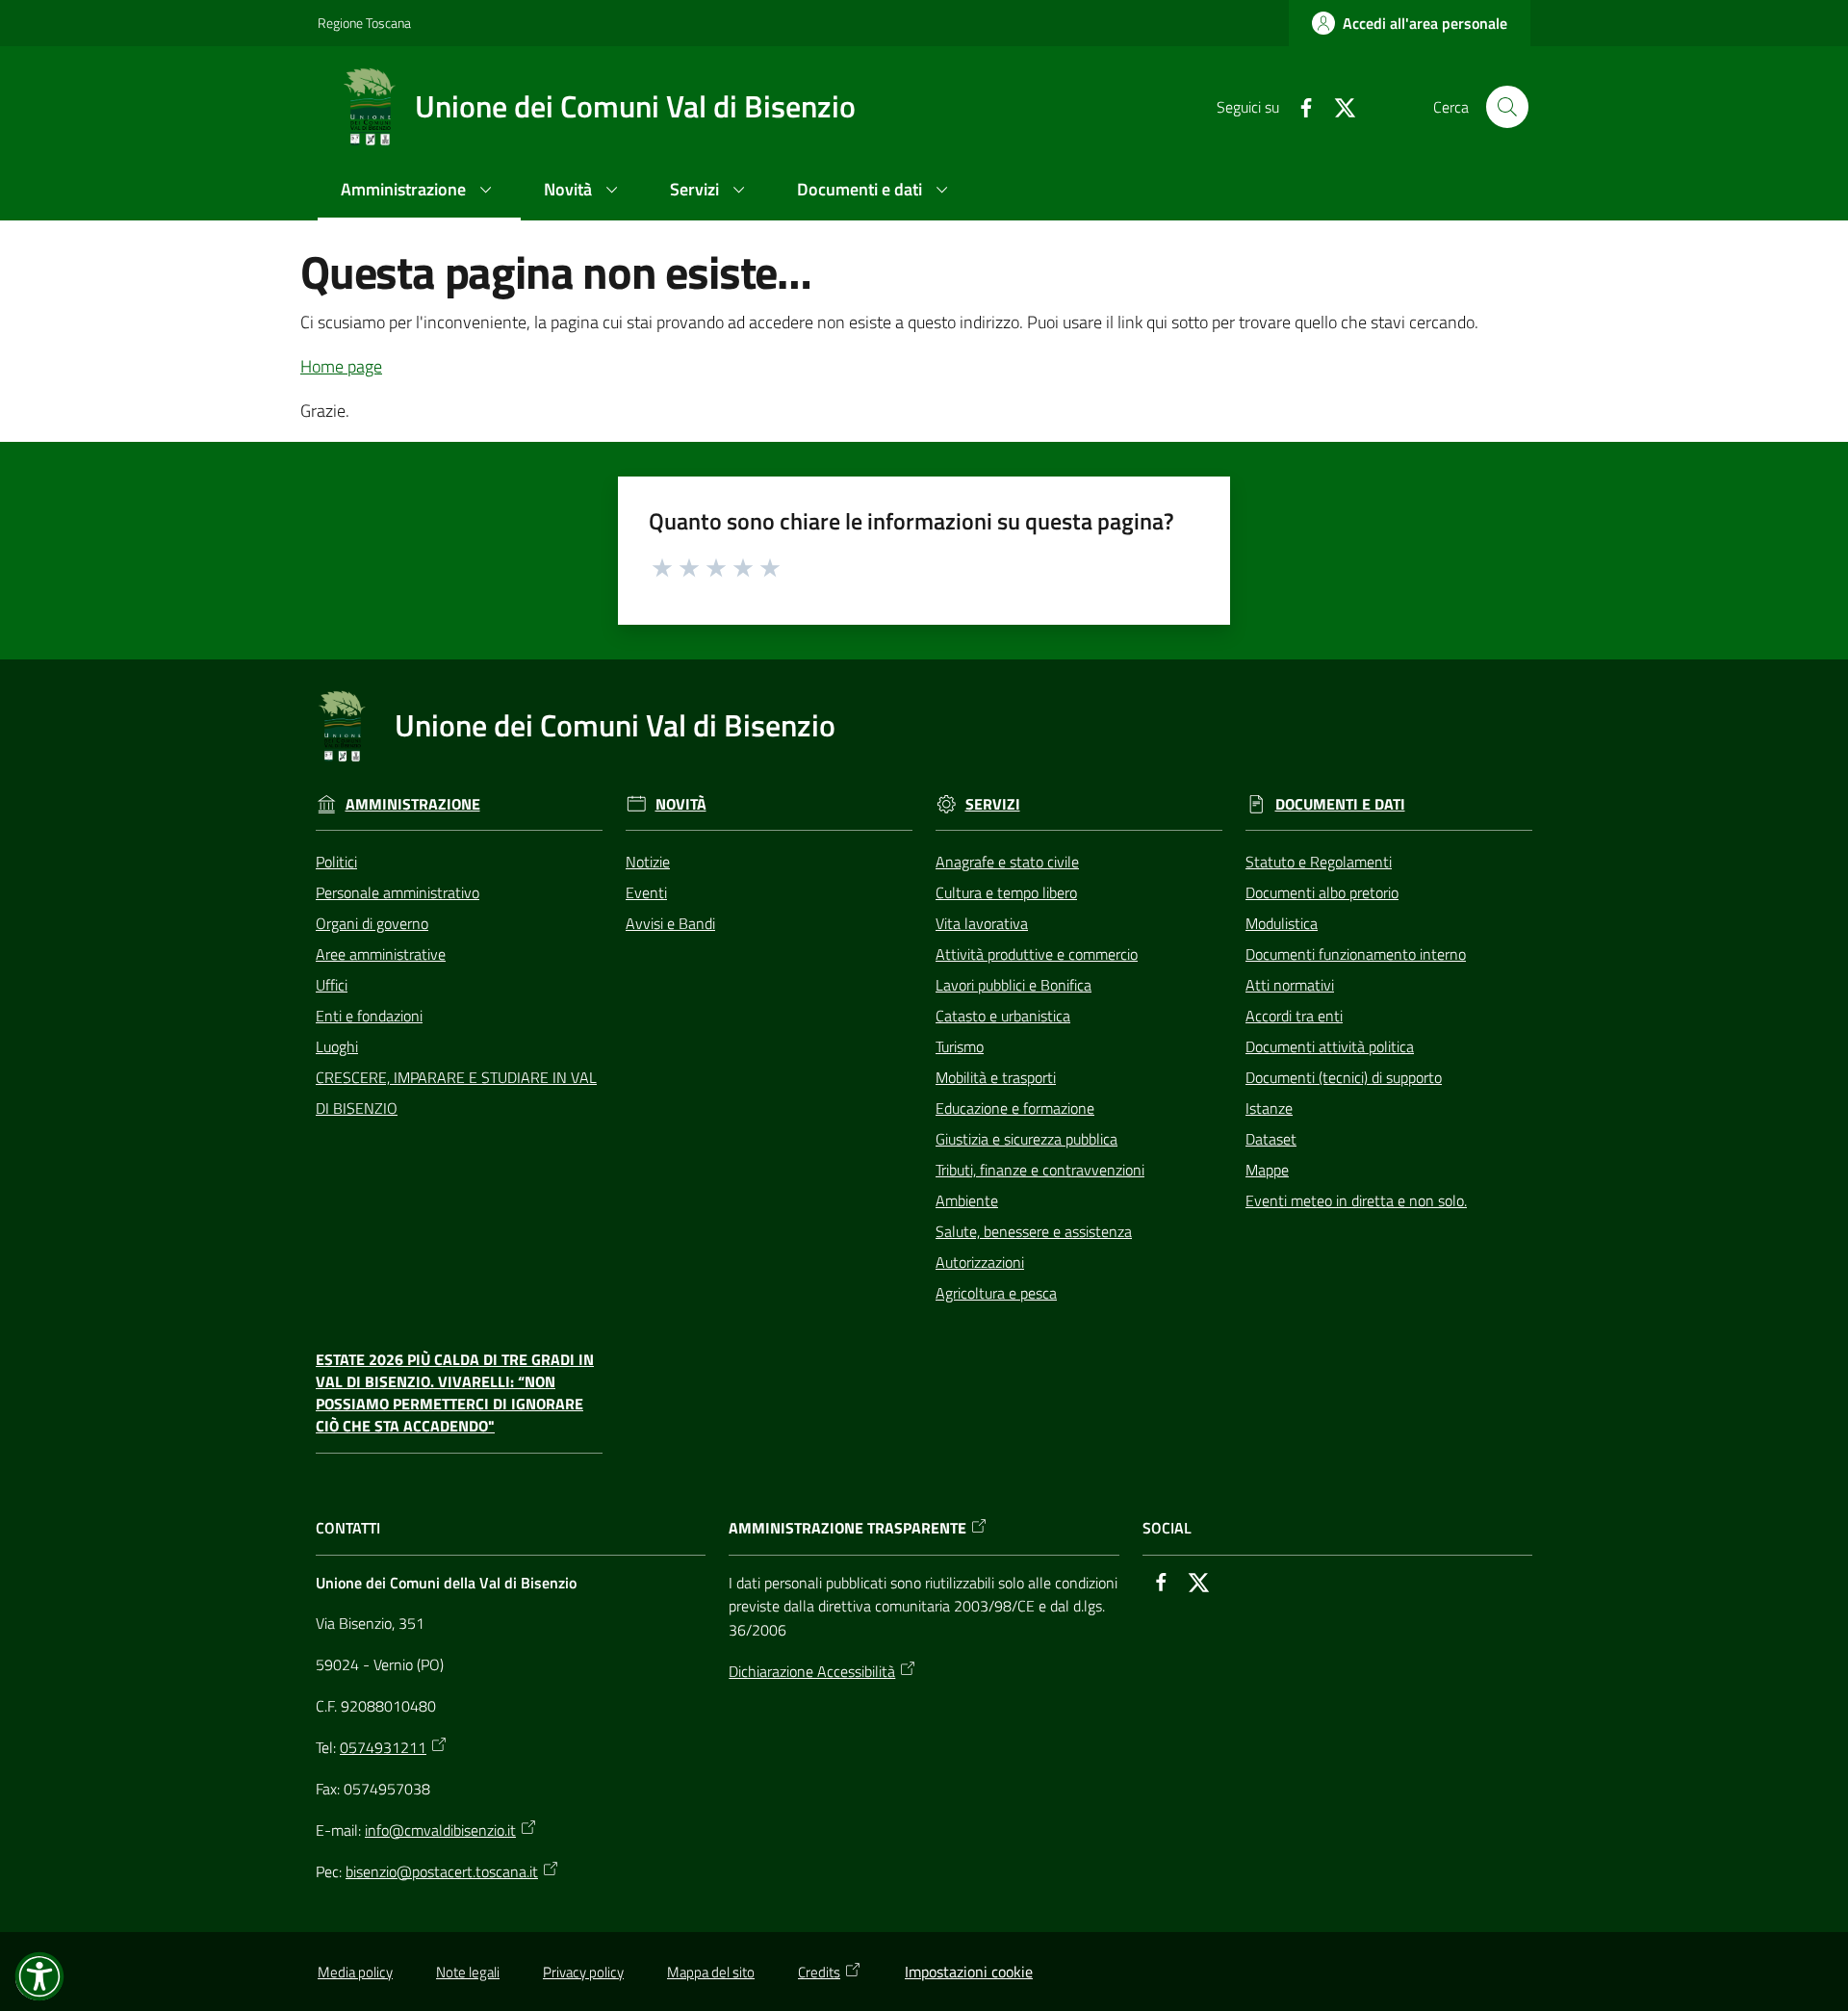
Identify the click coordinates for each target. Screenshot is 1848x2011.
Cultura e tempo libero (1006, 892)
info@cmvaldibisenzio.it (440, 1830)
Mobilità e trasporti (996, 1077)
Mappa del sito (711, 1972)
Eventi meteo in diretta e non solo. (1356, 1200)
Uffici (332, 985)
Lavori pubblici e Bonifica (1014, 985)
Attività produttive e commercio (1037, 954)
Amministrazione (413, 804)
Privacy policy (583, 1972)
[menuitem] (419, 191)
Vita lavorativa (982, 923)
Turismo (960, 1046)
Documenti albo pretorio (1322, 892)
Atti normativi (1290, 985)
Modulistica (1282, 923)
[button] (1507, 107)
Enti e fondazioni (369, 1016)
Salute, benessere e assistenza (1034, 1231)
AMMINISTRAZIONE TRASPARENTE (847, 1528)
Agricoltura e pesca (996, 1293)
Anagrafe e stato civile (1007, 862)
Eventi (646, 892)
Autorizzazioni (980, 1262)
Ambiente (967, 1200)
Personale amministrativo (398, 892)
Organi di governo (372, 923)
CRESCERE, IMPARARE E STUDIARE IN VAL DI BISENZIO (456, 1093)
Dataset (1271, 1139)
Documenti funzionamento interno (1356, 954)
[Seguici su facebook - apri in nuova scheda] (1298, 106)
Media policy (355, 1972)
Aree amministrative (381, 954)
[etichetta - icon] (663, 565)
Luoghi (337, 1046)
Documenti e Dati (1340, 804)
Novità (681, 804)
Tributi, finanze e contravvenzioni (1040, 1170)
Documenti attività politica (1330, 1046)
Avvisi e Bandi (670, 923)
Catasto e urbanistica (1003, 1016)
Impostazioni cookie (969, 1972)
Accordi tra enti (1294, 1016)
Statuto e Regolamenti (1319, 862)
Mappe (1267, 1170)
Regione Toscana (364, 23)
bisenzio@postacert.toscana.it (442, 1871)
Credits (819, 1972)
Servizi (993, 804)
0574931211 (383, 1747)
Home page (341, 366)
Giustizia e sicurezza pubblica (1027, 1139)
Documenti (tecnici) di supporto (1344, 1077)
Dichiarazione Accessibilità (812, 1671)
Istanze (1269, 1108)
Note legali (468, 1972)
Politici (336, 862)
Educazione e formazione (1015, 1108)
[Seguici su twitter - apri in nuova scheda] (1337, 106)
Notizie (648, 862)
